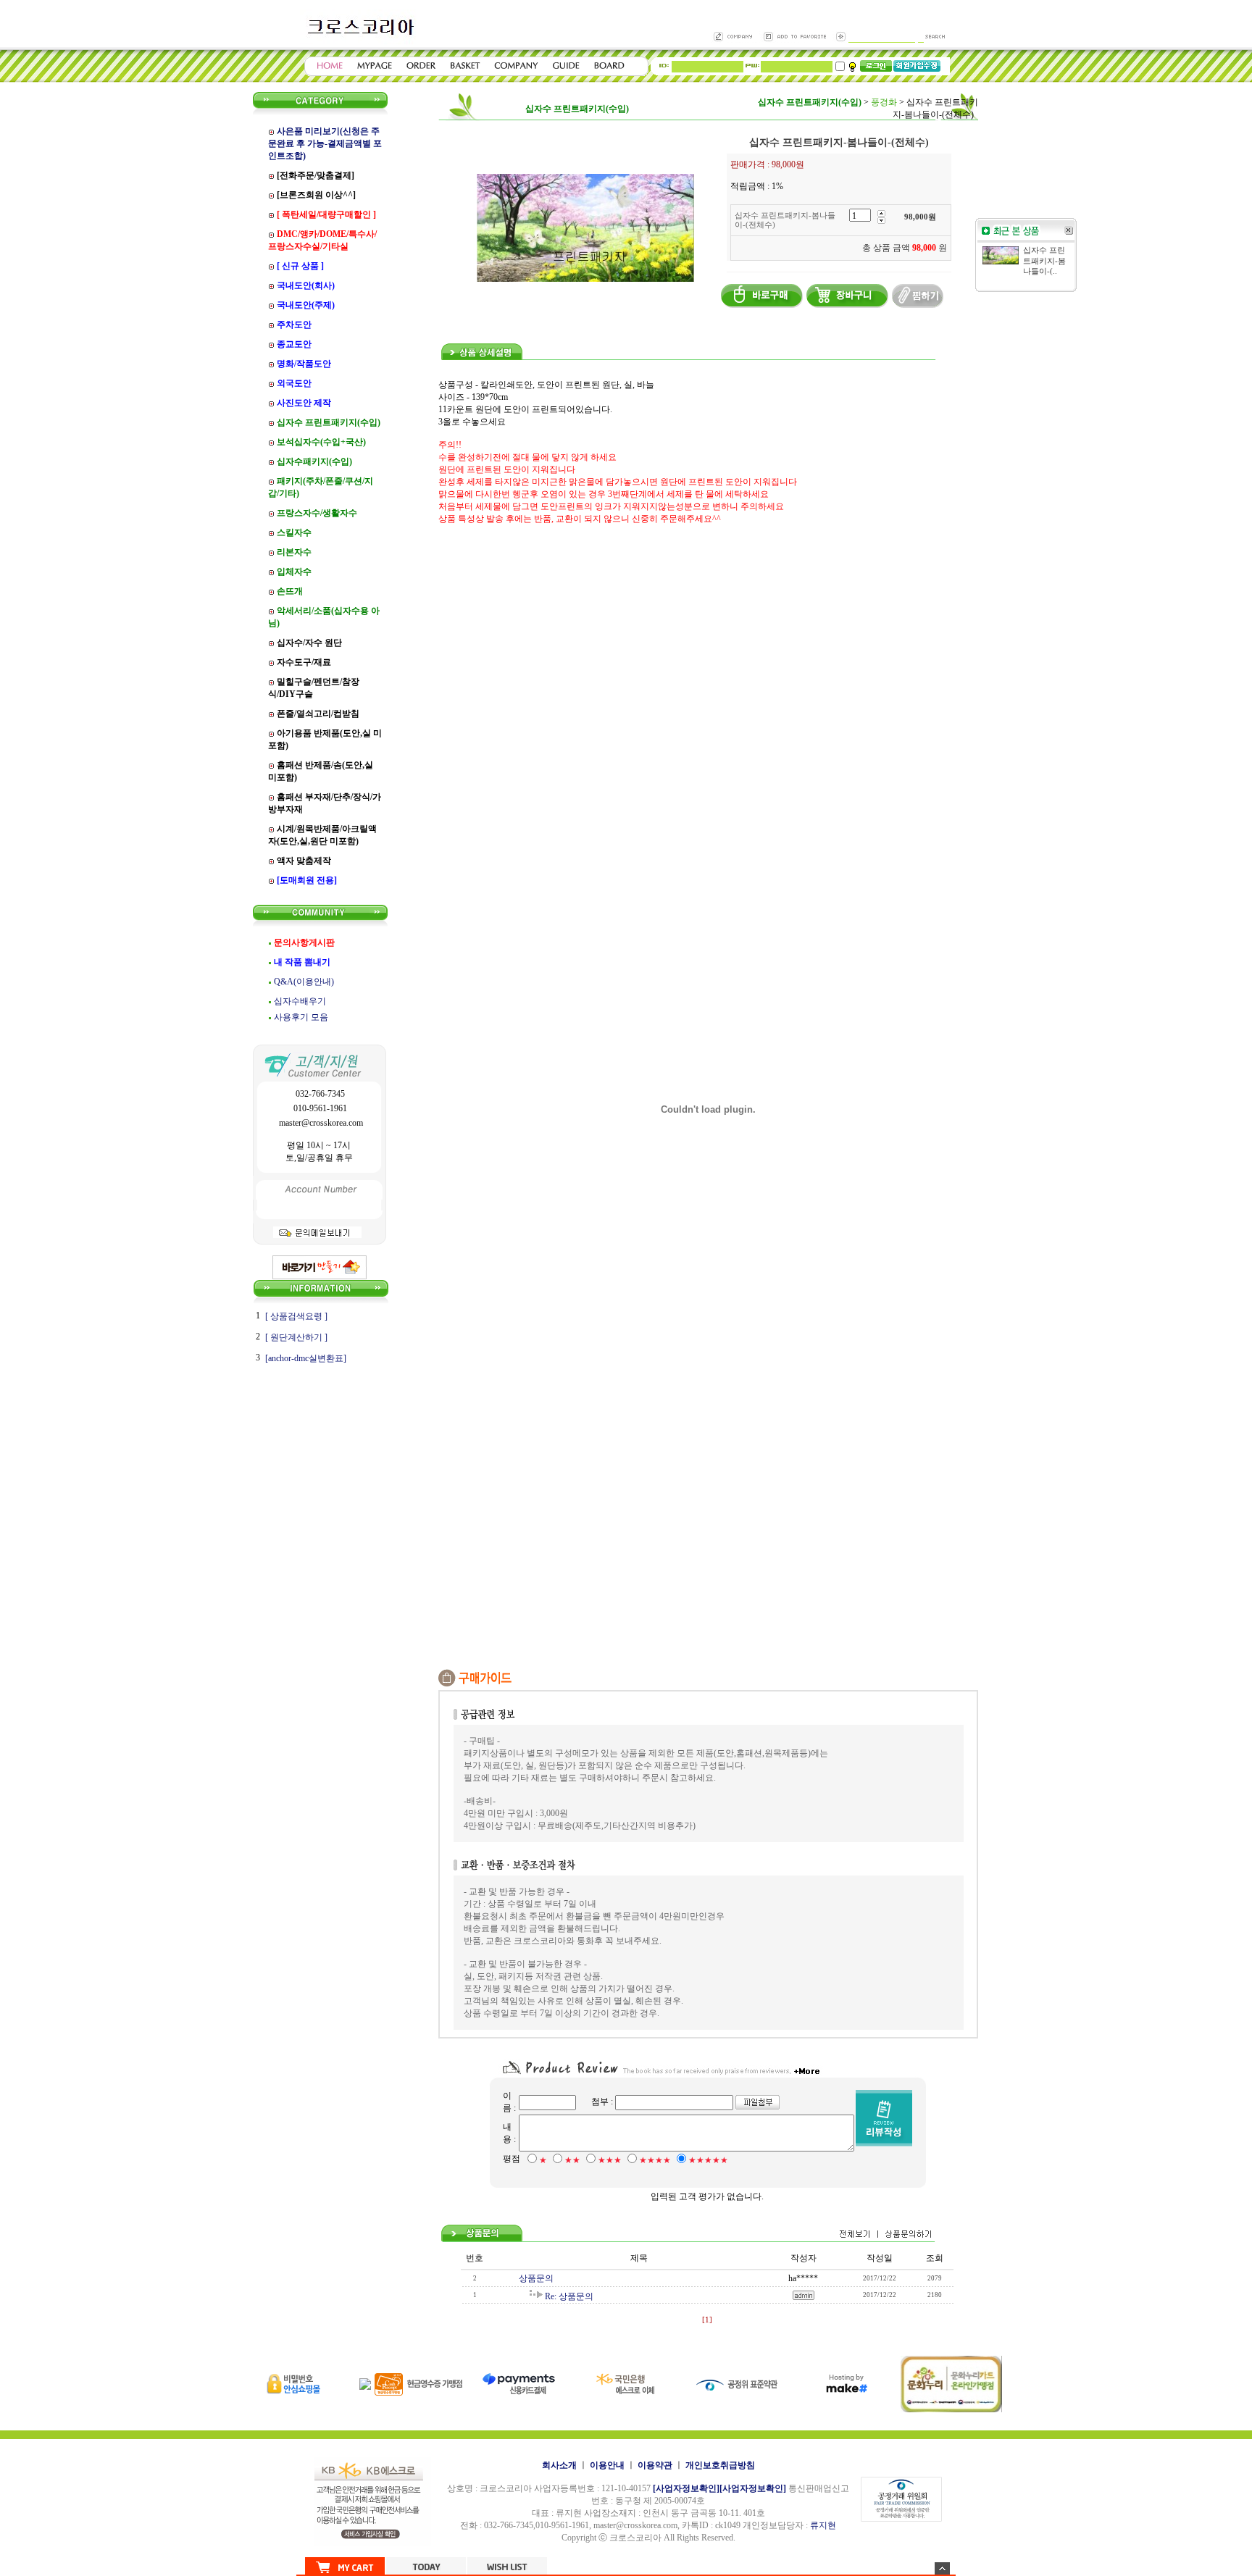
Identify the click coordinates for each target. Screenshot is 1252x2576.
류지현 (823, 2525)
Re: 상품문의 (569, 2296)
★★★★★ (708, 2160)
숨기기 (942, 2568)
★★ (572, 2160)
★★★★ (655, 2160)
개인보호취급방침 (720, 2465)
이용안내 (607, 2465)
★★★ (610, 2160)
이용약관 (655, 2465)
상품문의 (536, 2278)
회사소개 (559, 2465)
